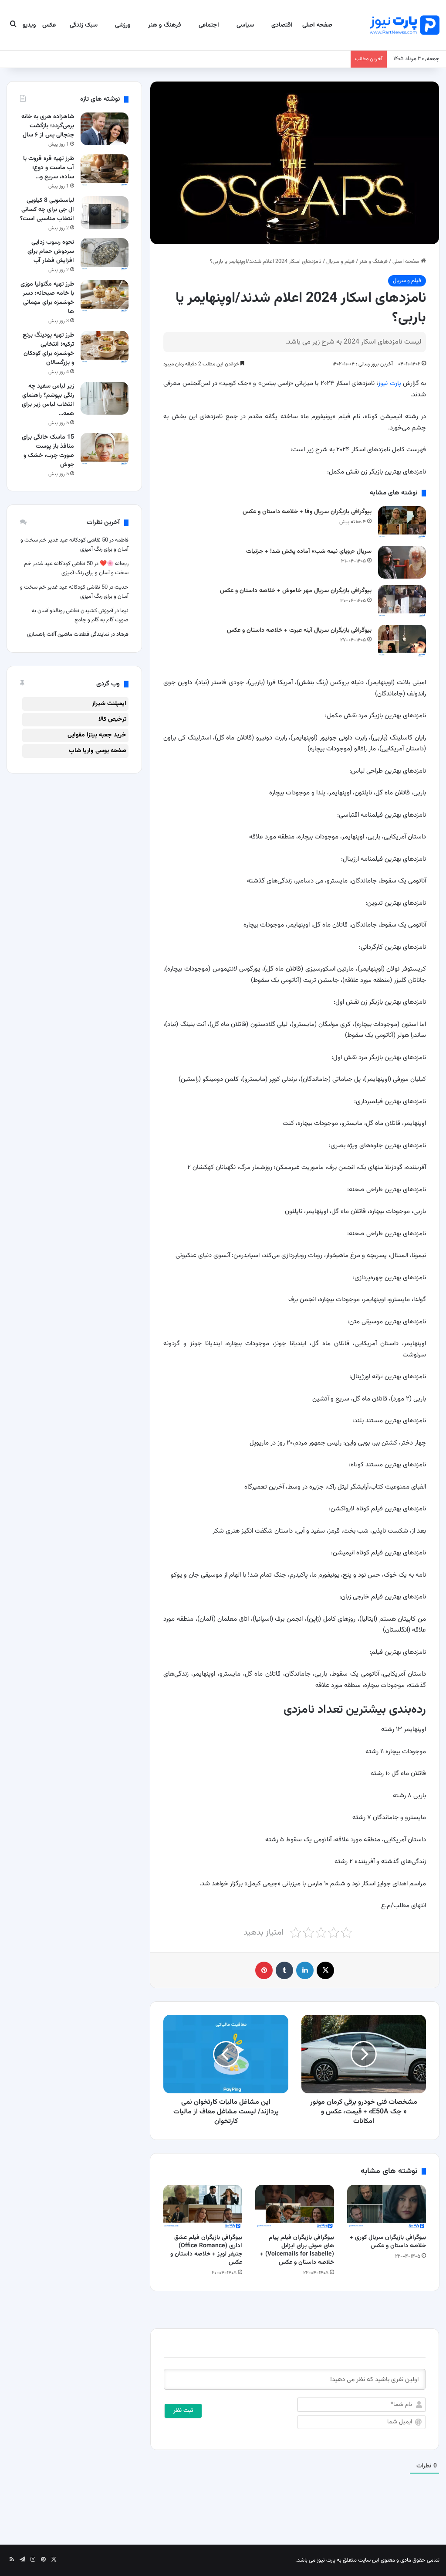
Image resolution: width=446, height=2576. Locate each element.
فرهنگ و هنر (165, 25)
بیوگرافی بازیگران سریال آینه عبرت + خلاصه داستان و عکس (299, 630)
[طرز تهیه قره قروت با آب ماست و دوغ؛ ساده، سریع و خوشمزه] (105, 171)
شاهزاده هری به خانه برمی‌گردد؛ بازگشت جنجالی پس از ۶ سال (48, 126)
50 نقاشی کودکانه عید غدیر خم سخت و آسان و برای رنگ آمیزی (76, 568)
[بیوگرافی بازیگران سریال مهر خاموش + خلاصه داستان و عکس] (402, 601)
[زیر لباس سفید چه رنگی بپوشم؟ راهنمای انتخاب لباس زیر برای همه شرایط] (105, 398)
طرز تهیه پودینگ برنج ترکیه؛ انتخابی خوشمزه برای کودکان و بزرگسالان (48, 349)
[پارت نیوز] (405, 25)
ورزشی (123, 25)
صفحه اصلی (317, 25)
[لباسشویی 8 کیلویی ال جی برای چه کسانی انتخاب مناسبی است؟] (105, 213)
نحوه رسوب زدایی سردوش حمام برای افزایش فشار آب (51, 252)
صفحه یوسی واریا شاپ (98, 751)
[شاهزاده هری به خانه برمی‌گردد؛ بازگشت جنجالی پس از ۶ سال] (105, 129)
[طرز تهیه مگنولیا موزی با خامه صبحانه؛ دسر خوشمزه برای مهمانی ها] (105, 296)
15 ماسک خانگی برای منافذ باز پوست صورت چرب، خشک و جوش (48, 451)
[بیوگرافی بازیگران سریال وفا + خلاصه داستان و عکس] (402, 523)
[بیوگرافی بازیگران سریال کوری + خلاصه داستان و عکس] (387, 2207)
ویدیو (29, 25)
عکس (49, 25)
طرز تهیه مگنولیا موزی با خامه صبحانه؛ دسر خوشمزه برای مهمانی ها (47, 298)
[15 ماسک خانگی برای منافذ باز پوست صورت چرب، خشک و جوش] (105, 449)
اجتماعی (209, 25)
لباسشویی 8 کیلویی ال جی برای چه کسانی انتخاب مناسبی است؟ (47, 210)
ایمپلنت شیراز (109, 704)
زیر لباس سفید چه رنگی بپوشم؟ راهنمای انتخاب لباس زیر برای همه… (48, 400)
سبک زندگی (84, 25)
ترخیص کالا (112, 719)
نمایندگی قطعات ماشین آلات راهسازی (68, 634)
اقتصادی (282, 25)
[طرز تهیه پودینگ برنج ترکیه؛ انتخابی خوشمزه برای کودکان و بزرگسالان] (105, 347)
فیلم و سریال (340, 262)
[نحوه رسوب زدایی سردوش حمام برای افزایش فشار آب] (105, 254)
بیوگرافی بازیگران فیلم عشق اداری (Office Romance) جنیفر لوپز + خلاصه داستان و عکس (206, 2250)
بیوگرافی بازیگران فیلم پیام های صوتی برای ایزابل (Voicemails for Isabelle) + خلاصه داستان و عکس (297, 2250)
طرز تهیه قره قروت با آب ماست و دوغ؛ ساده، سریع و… (49, 168)
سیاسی (245, 25)
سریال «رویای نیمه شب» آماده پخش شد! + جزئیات (309, 552)
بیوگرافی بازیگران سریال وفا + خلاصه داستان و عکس (307, 512)
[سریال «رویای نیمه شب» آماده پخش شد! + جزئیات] (402, 562)
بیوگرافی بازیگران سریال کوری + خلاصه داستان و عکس (388, 2242)
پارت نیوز (389, 383)
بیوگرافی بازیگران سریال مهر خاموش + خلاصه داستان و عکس (296, 591)
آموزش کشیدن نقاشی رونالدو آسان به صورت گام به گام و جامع (80, 615)
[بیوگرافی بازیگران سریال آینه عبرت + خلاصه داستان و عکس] (402, 641)
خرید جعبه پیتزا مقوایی (97, 735)
